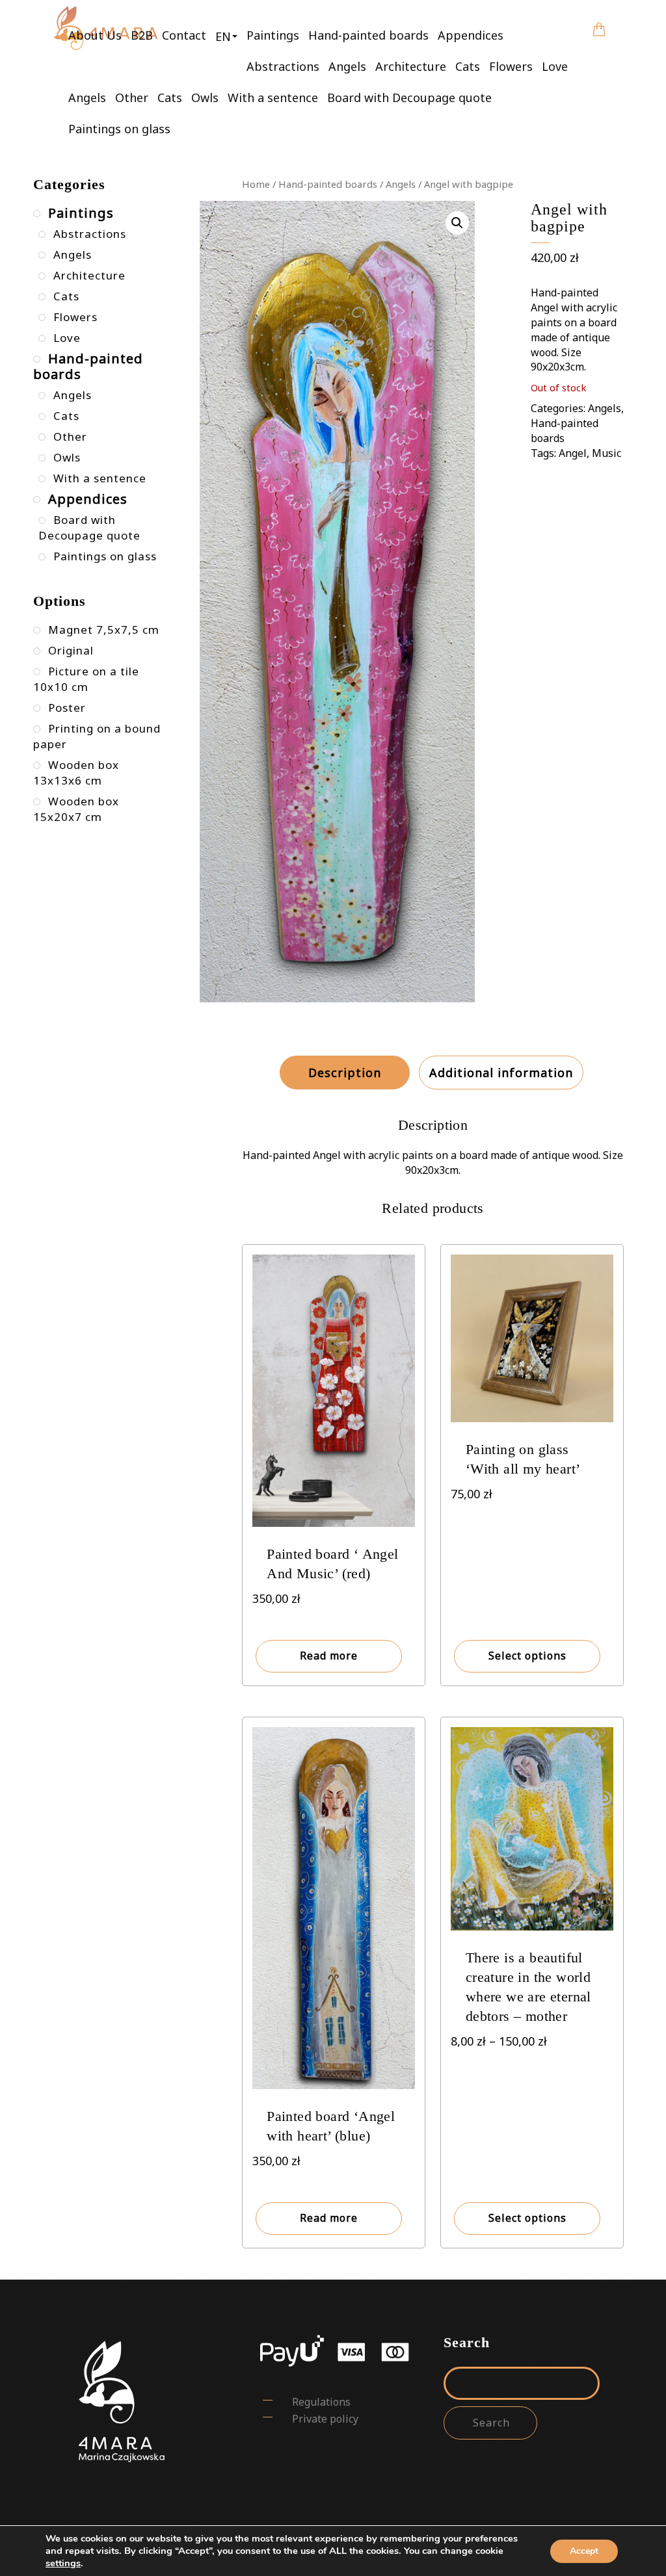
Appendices (471, 35)
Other (132, 98)
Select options (527, 1656)
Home (256, 184)
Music (606, 453)
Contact (184, 35)
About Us (95, 35)
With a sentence (273, 98)
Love (555, 66)
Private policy (325, 2419)
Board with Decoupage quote (409, 98)
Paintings (273, 35)
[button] (226, 36)
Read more (329, 1656)
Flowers (511, 66)
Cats (468, 66)
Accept (584, 2551)
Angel (573, 453)
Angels (347, 66)
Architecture (411, 66)
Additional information (501, 1073)
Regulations (321, 2402)
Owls (205, 98)
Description (345, 1073)
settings (63, 2563)
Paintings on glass (119, 129)
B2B (142, 35)
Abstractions (283, 66)
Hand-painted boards (368, 35)
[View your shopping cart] (599, 20)
